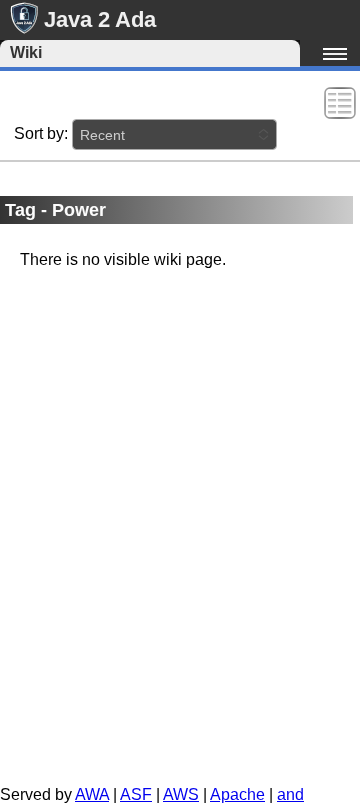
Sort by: (41, 133)
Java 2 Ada (100, 19)
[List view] (340, 101)
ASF (136, 794)
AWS (181, 794)
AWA (92, 794)
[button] (175, 134)
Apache (237, 794)
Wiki (26, 52)
